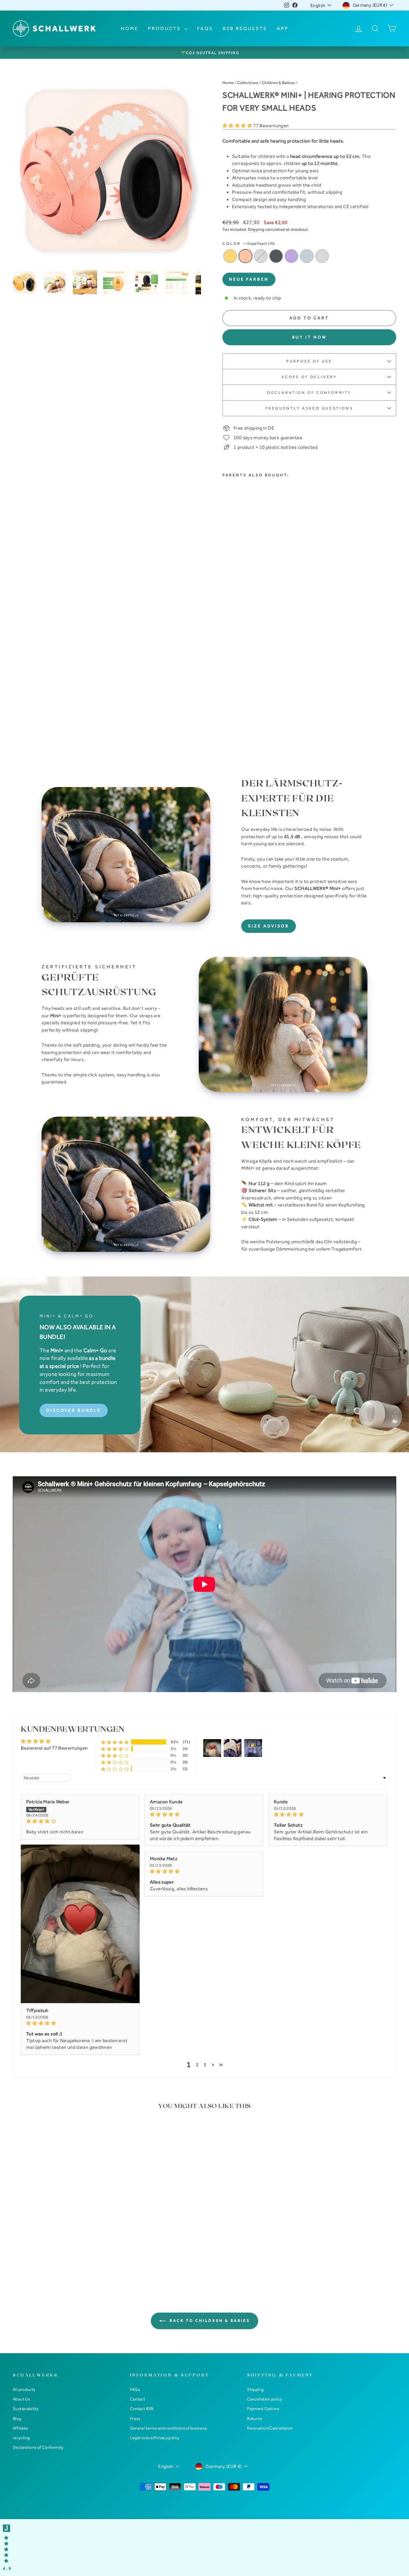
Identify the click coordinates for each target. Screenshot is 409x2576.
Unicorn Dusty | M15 (322, 256)
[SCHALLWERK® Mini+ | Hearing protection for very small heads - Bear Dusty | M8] (244, 701)
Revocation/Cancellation (270, 2428)
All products (24, 2389)
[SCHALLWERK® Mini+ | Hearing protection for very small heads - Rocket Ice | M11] (227, 709)
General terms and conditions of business (169, 2428)
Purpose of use (309, 361)
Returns (255, 2419)
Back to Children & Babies (209, 2321)
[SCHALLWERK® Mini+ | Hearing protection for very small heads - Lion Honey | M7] (227, 701)
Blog (17, 2419)
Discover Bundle (74, 1410)
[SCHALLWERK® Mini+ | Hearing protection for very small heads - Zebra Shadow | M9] (253, 701)
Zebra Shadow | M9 (276, 256)
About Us (21, 2399)
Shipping (256, 229)
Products (165, 28)
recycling (21, 2438)
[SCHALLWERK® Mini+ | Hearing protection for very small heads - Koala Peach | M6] (235, 701)
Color (249, 244)
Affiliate (20, 2428)
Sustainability (26, 2409)
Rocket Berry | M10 (291, 256)
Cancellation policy (265, 2399)
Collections (248, 83)
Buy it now (309, 337)
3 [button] (205, 2065)
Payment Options (263, 2409)
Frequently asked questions (309, 408)
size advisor (269, 926)
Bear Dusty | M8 (261, 256)
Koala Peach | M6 (245, 256)
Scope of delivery (309, 377)
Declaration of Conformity (309, 393)
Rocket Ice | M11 (307, 256)
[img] (80, 1821)
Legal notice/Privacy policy (155, 2438)
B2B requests (245, 28)
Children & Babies (278, 83)
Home (130, 28)
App (283, 28)
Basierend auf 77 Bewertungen (54, 1748)
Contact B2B (142, 2409)
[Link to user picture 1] (80, 1924)
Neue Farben (249, 279)
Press (135, 2419)
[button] (238, 126)
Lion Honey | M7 (230, 256)
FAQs (205, 28)
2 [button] (197, 2065)
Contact (138, 2399)
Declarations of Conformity (38, 2447)
